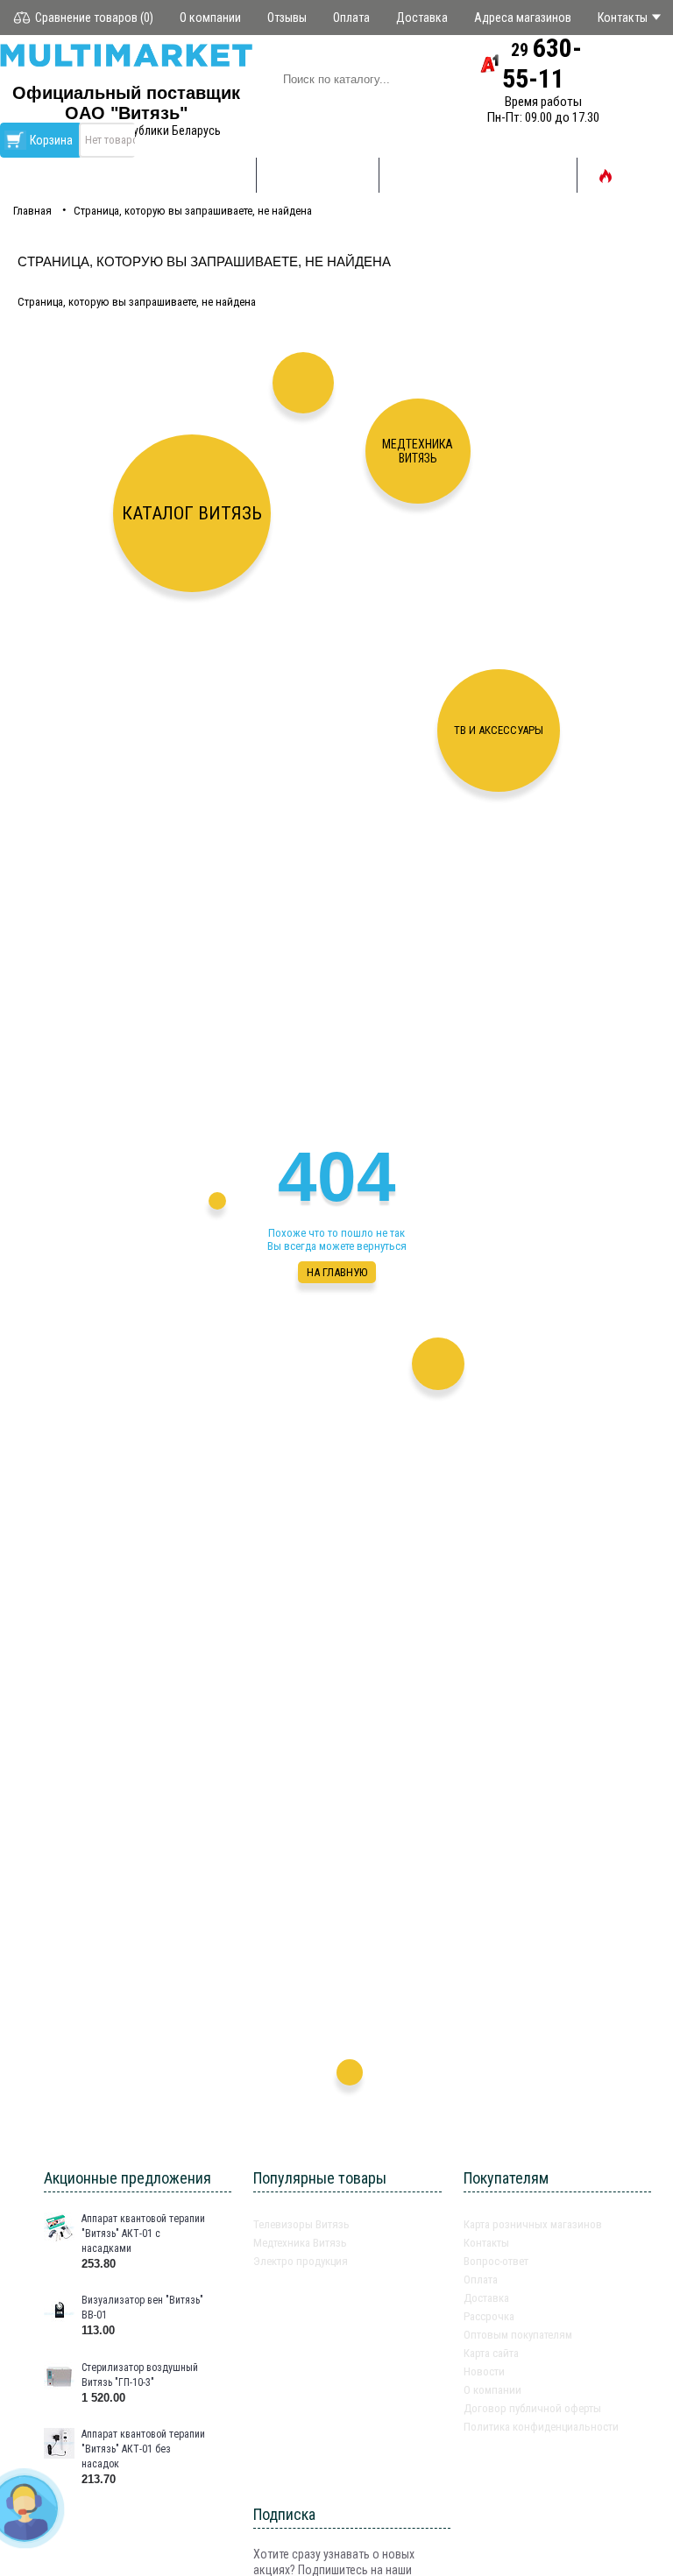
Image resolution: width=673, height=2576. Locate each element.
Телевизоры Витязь (301, 2224)
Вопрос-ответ (496, 2261)
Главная (32, 211)
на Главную (337, 1272)
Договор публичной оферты (532, 2408)
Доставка (486, 2298)
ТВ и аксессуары (499, 730)
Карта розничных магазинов (533, 2224)
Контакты (486, 2243)
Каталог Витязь (192, 513)
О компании (492, 2390)
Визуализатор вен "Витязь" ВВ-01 (142, 2308)
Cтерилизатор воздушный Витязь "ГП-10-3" (140, 2375)
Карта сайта (491, 2353)
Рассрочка (489, 2316)
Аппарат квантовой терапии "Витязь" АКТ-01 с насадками (143, 2234)
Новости (484, 2371)
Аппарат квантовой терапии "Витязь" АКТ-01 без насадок (143, 2449)
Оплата (481, 2280)
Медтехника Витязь (418, 451)
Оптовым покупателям (518, 2335)
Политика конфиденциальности (541, 2427)
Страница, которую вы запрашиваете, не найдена (193, 211)
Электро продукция (301, 2261)
